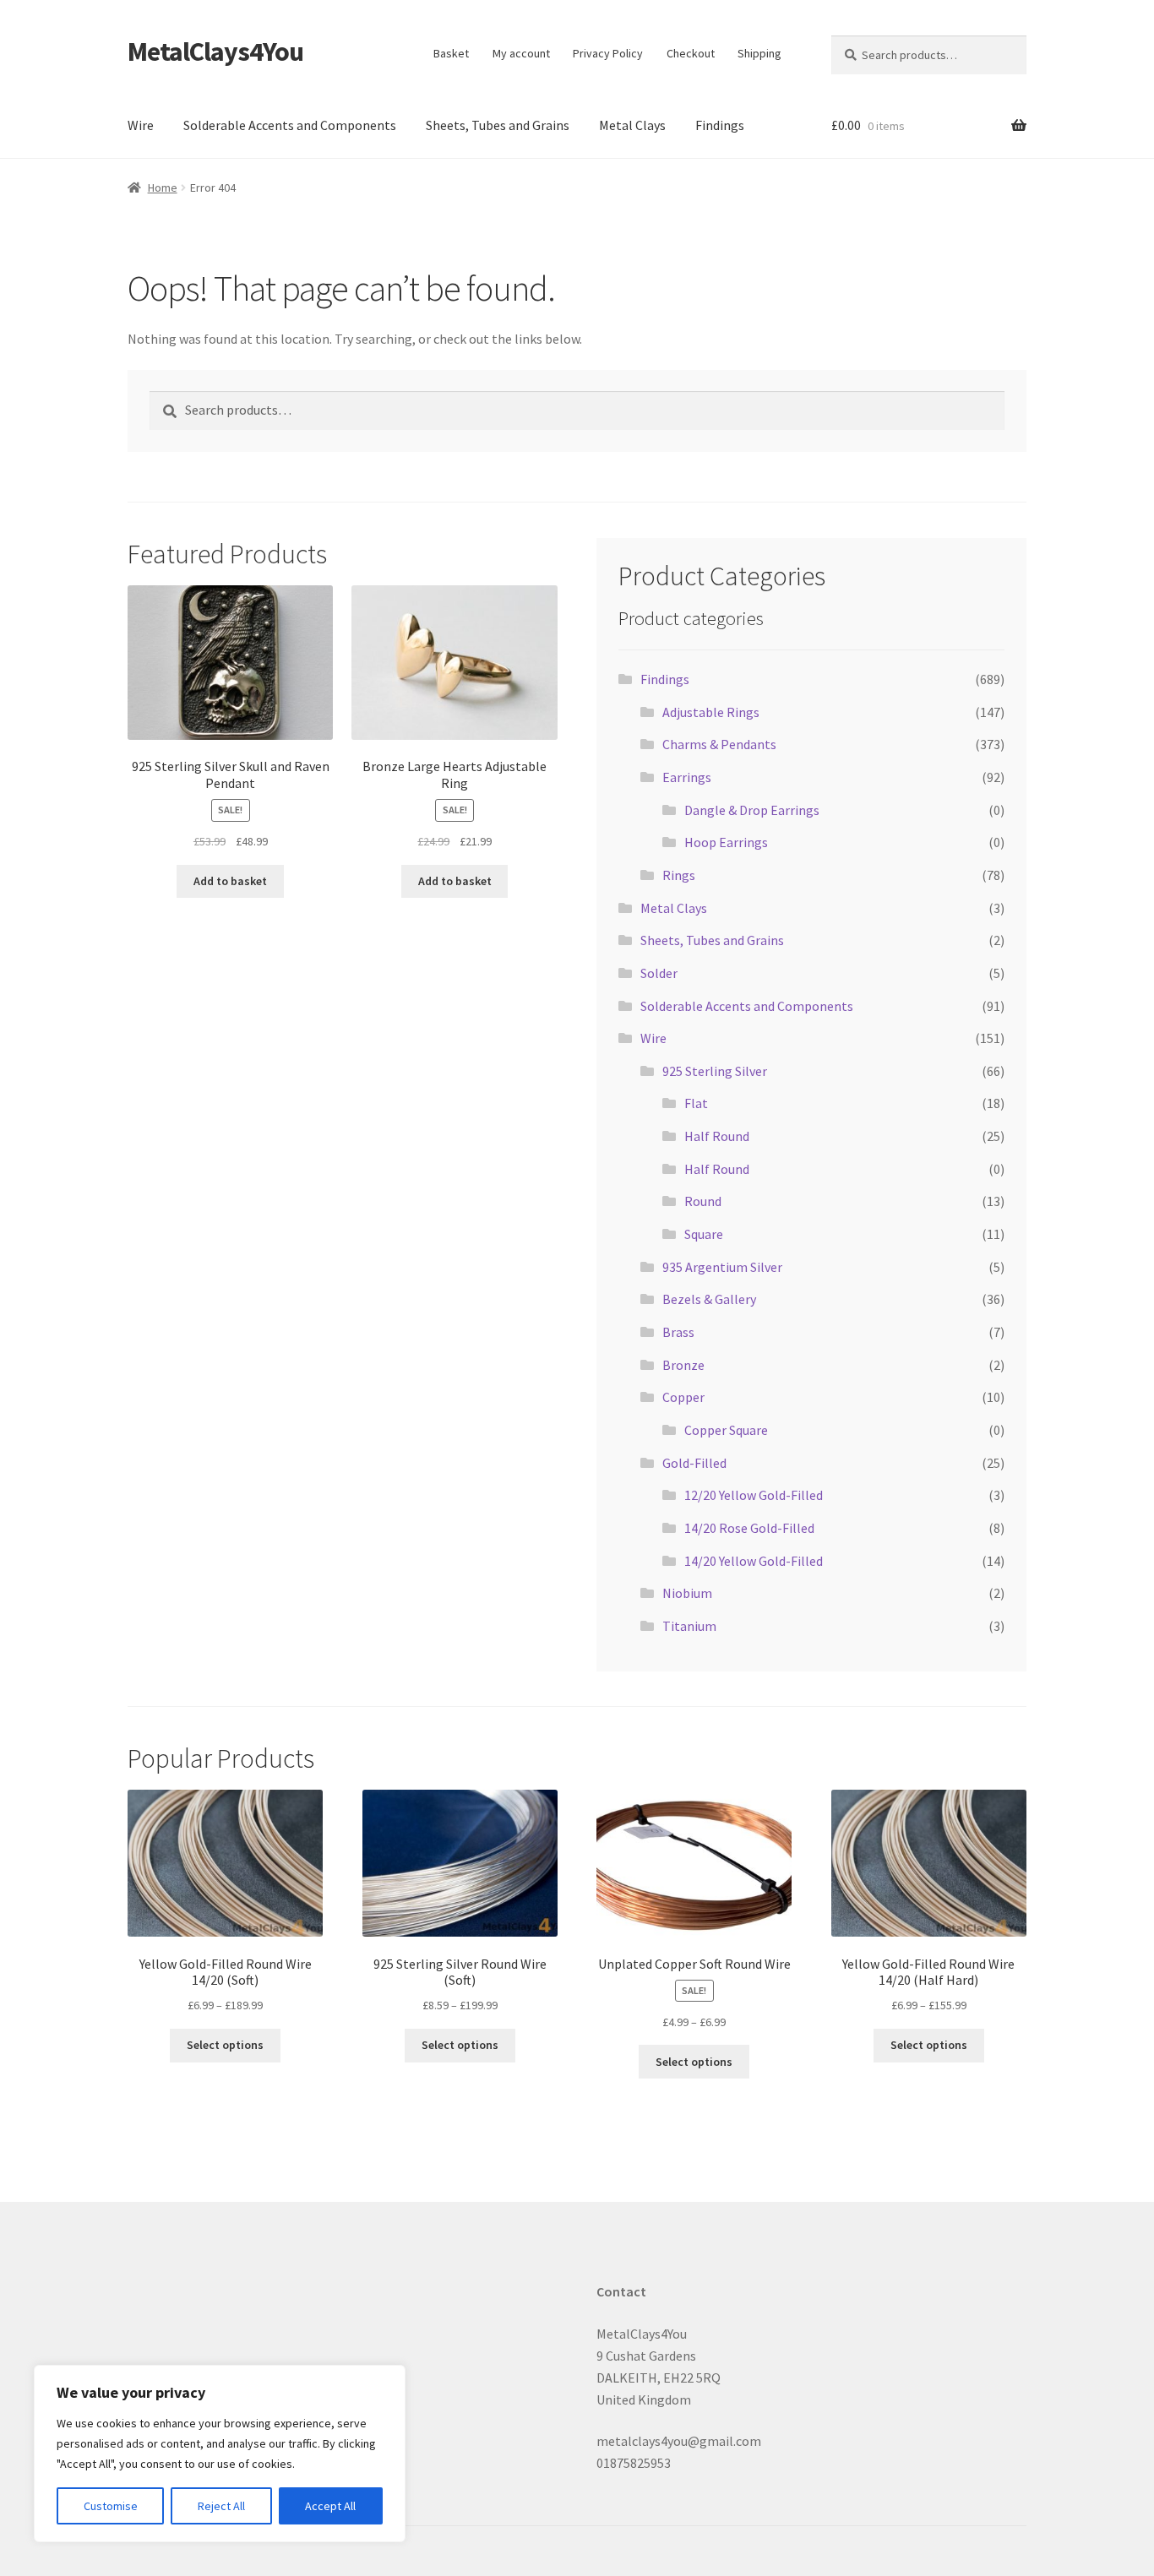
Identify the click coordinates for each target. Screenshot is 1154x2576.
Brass (678, 1332)
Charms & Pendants (719, 744)
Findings (720, 125)
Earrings (687, 777)
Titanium (689, 1626)
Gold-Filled (694, 1463)
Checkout (691, 53)
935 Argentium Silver (722, 1267)
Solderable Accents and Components (290, 125)
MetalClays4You (215, 52)
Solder (659, 973)
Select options (225, 2045)
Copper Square (726, 1430)
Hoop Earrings (726, 842)
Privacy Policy (608, 53)
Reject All (221, 2506)
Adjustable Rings (711, 712)
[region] (220, 2454)
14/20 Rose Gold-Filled (749, 1528)
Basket (451, 53)
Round (703, 1201)
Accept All (330, 2506)
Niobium (687, 1593)
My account (521, 53)
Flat (696, 1103)
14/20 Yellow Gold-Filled (754, 1561)
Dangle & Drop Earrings (752, 810)
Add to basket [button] (230, 881)
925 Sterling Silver (715, 1071)
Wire (141, 125)
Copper (683, 1397)
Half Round (717, 1136)
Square (704, 1234)
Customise (111, 2506)
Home (163, 187)
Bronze (683, 1365)
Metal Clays (632, 125)
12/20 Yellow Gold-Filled (754, 1495)
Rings (679, 875)
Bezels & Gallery (709, 1299)
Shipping (759, 53)
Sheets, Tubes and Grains (498, 125)
